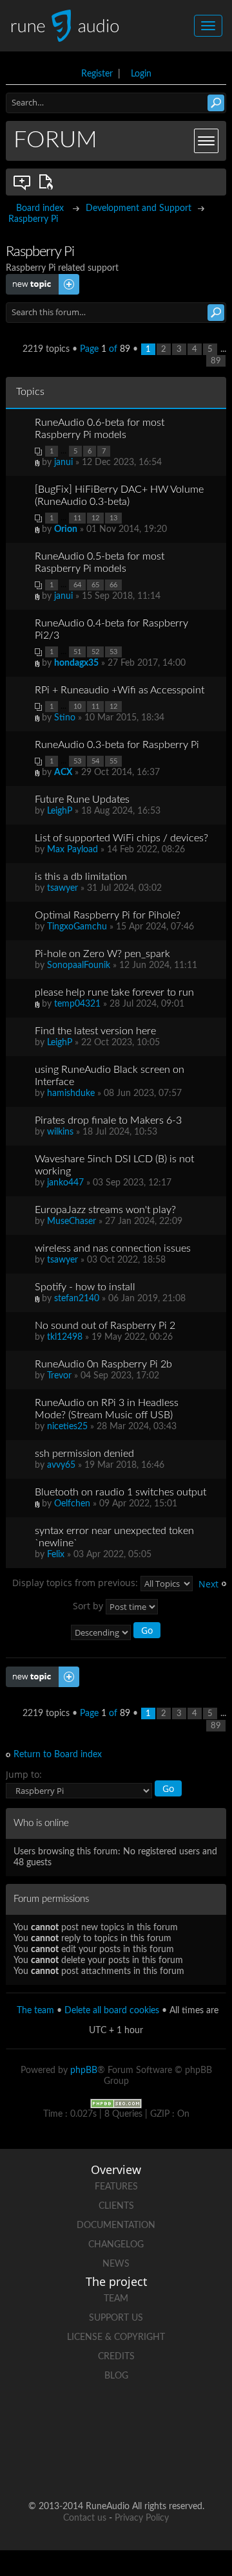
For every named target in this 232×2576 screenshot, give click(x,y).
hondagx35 (76, 663)
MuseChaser (72, 1221)
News (116, 2264)
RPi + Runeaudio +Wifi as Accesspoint (120, 690)
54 (95, 761)
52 (95, 652)
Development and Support (139, 208)
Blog (116, 2376)
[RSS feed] (116, 2465)
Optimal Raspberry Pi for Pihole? (108, 915)
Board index (40, 208)
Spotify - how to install (85, 1287)
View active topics (48, 182)
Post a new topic (39, 279)
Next (208, 1584)
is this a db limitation (81, 877)
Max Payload (72, 850)
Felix (56, 1555)
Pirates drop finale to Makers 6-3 (108, 1120)
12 (95, 518)
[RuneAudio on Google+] (189, 2421)
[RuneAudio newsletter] (165, 2465)
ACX (63, 772)
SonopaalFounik (79, 965)
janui (63, 462)
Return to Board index (58, 1755)
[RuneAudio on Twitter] (140, 2421)
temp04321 (77, 1004)
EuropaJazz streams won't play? (105, 1210)
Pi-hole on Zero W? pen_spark (102, 954)
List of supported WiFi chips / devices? (121, 838)
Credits (116, 2357)
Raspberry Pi (33, 219)
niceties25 (67, 1427)
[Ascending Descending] (116, 1632)
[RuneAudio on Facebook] (92, 2421)
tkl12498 (65, 1337)
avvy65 (61, 1465)
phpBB (84, 2070)
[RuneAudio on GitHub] (43, 2421)
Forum (55, 140)
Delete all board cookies (112, 2011)
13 (113, 518)
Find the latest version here (95, 1031)
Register (97, 74)
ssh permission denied (84, 1454)
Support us (116, 2318)
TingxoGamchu (77, 927)
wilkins (60, 1132)
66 (113, 585)
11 (77, 518)
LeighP (60, 811)
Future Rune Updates (82, 799)
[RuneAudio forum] (67, 2465)
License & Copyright (116, 2337)
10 (77, 707)
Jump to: (24, 1774)
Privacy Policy (142, 2518)
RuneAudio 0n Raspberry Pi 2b (103, 1364)
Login (141, 74)
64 (77, 585)
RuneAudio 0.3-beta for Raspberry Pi (117, 745)
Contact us (85, 2518)
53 (113, 652)
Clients (116, 2206)
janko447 (65, 1183)
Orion (66, 529)
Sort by (89, 1606)
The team (35, 2011)
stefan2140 (77, 1299)
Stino (65, 718)
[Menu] (206, 141)
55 (113, 761)
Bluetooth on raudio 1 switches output (121, 1492)
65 (95, 585)
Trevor (59, 1376)
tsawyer (63, 888)
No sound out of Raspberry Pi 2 (105, 1326)
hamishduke (71, 1093)
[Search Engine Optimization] (116, 2103)
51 (77, 652)
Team (116, 2299)
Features (116, 2187)
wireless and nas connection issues (113, 1248)
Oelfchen (72, 1504)
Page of (105, 349)
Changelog (116, 2245)
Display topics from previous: (76, 1583)
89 (216, 361)
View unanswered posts (23, 182)
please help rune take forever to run (114, 992)
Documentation (116, 2225)
